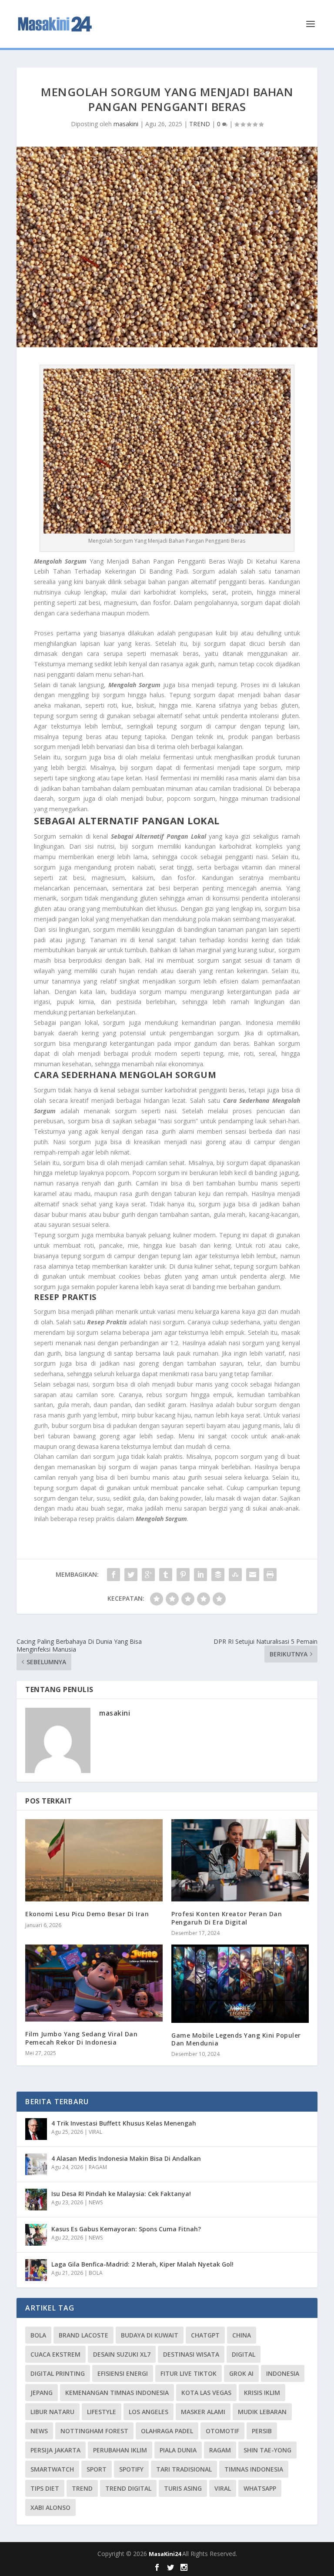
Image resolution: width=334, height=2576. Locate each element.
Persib (262, 2431)
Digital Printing (58, 2373)
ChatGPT (205, 2335)
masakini (126, 124)
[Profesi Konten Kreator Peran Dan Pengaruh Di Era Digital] (240, 1860)
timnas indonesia (254, 2469)
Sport (97, 2469)
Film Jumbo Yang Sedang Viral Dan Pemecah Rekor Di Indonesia (81, 2038)
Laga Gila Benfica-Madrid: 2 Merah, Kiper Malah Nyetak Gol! (142, 2264)
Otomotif (222, 2431)
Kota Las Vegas (206, 2393)
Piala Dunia (178, 2450)
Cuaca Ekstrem (55, 2354)
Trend (82, 2488)
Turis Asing (183, 2488)
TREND (200, 124)
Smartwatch (52, 2469)
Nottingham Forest (94, 2431)
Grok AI (241, 2373)
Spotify (131, 2469)
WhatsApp (260, 2488)
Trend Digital (128, 2488)
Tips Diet (45, 2488)
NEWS (96, 2202)
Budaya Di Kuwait (150, 2335)
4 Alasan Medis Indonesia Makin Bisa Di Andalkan (126, 2158)
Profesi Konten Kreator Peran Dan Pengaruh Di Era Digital (227, 1918)
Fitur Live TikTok (189, 2373)
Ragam (220, 2450)
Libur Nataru (52, 2412)
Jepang (42, 2393)
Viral (223, 2488)
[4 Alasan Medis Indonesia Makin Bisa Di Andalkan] (36, 2164)
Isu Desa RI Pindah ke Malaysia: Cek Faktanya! (121, 2194)
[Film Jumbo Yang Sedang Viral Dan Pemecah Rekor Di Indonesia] (94, 1983)
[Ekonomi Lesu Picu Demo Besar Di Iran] (94, 1860)
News (39, 2431)
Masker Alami (203, 2412)
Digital (244, 2354)
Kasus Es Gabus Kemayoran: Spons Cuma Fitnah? (126, 2229)
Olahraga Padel (167, 2431)
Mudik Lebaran (262, 2412)
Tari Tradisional (184, 2469)
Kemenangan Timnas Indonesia (117, 2393)
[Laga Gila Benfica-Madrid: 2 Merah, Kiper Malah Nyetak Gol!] (36, 2270)
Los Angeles (149, 2412)
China (242, 2335)
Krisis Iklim (262, 2393)
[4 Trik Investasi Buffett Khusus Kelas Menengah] (36, 2129)
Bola (38, 2335)
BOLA (96, 2273)
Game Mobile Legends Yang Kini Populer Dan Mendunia (236, 2039)
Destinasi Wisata (191, 2354)
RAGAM (98, 2167)
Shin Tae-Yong (267, 2450)
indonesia (283, 2373)
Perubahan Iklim (120, 2450)
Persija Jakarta (55, 2450)
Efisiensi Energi (123, 2373)
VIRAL (95, 2132)
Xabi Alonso (50, 2507)
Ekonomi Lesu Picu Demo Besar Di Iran (87, 1914)
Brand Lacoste (83, 2335)
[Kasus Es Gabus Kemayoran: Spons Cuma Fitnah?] (36, 2235)
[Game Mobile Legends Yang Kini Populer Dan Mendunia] (240, 1984)
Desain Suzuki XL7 (122, 2354)
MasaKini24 (165, 2554)
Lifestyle (102, 2412)
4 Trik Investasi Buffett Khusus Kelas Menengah (124, 2123)
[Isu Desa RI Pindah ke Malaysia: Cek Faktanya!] (36, 2200)
